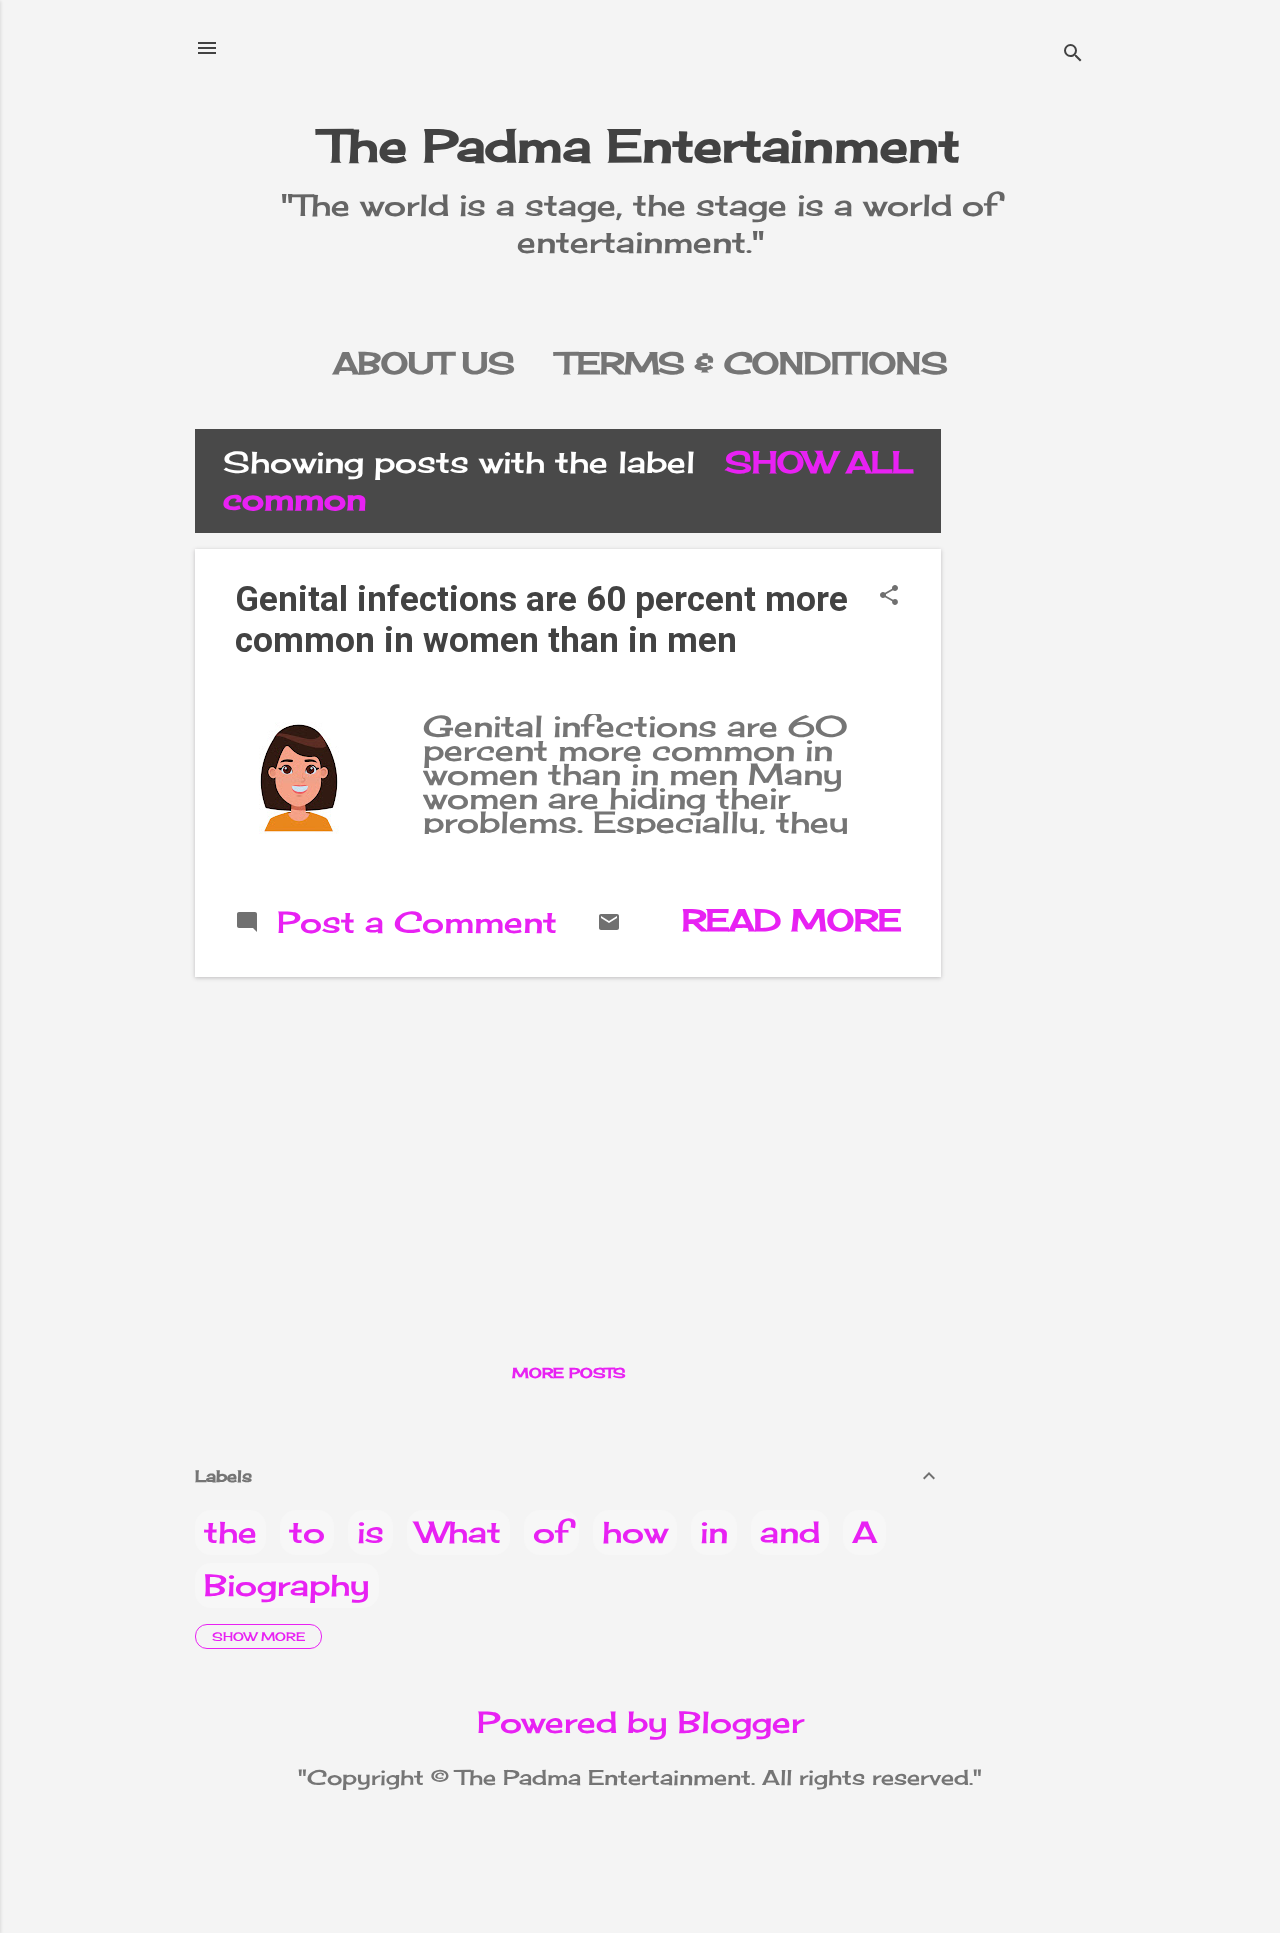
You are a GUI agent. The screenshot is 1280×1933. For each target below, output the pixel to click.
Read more (791, 920)
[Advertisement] (1037, 729)
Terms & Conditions (752, 363)
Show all (819, 462)
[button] (889, 596)
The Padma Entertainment (640, 145)
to (307, 1532)
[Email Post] (609, 923)
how (635, 1532)
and (790, 1532)
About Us (424, 363)
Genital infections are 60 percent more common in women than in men (541, 620)
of (551, 1532)
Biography (287, 1585)
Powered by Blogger (640, 1722)
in (714, 1532)
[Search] (1073, 54)
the (230, 1532)
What (458, 1532)
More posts (568, 1372)
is (370, 1532)
